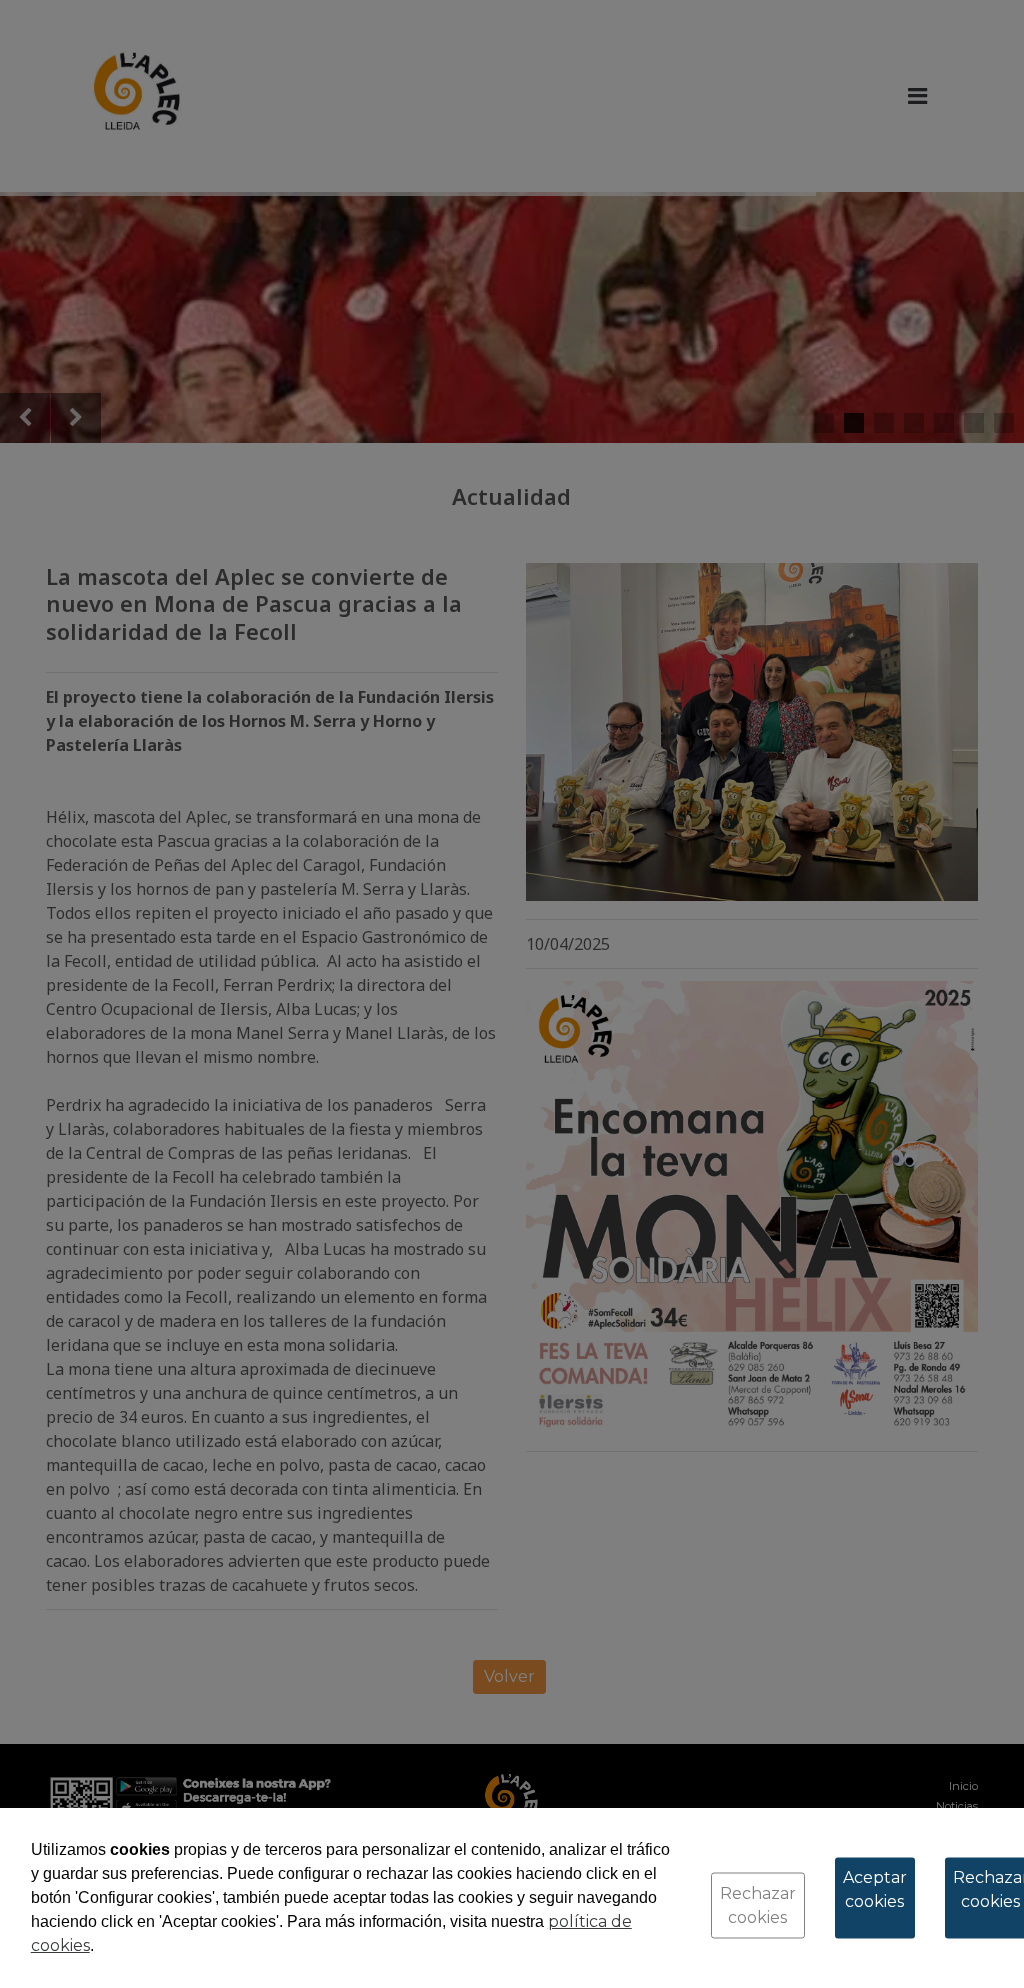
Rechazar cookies (758, 1905)
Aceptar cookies (875, 1889)
